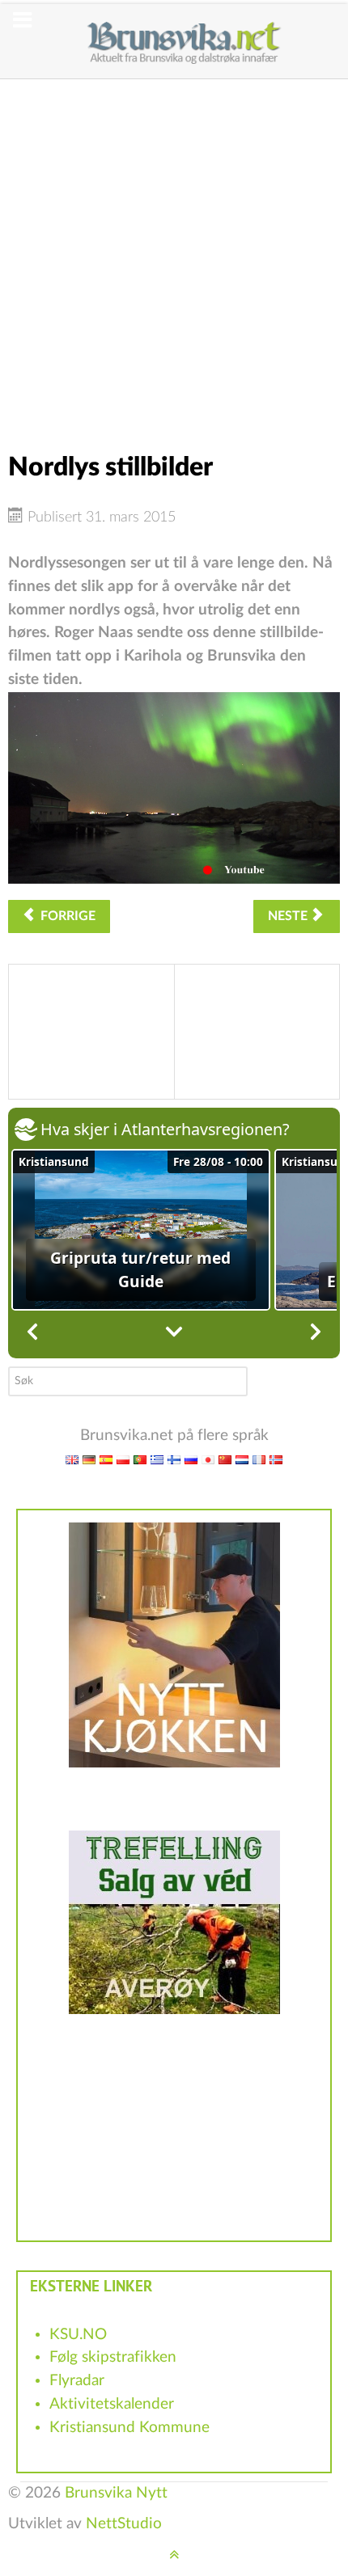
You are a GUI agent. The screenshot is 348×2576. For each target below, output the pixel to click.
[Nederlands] (242, 1459)
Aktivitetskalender (112, 2404)
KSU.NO (78, 2335)
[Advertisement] (174, 253)
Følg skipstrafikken (113, 2357)
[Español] (106, 1459)
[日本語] (208, 1459)
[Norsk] (276, 1459)
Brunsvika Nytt (116, 2493)
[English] (72, 1459)
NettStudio (124, 2524)
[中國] (225, 1459)
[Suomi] (174, 1459)
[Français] (259, 1459)
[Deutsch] (89, 1459)
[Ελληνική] (157, 1459)
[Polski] (123, 1459)
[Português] (140, 1459)
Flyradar (77, 2381)
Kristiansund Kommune (129, 2428)
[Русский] (191, 1459)
